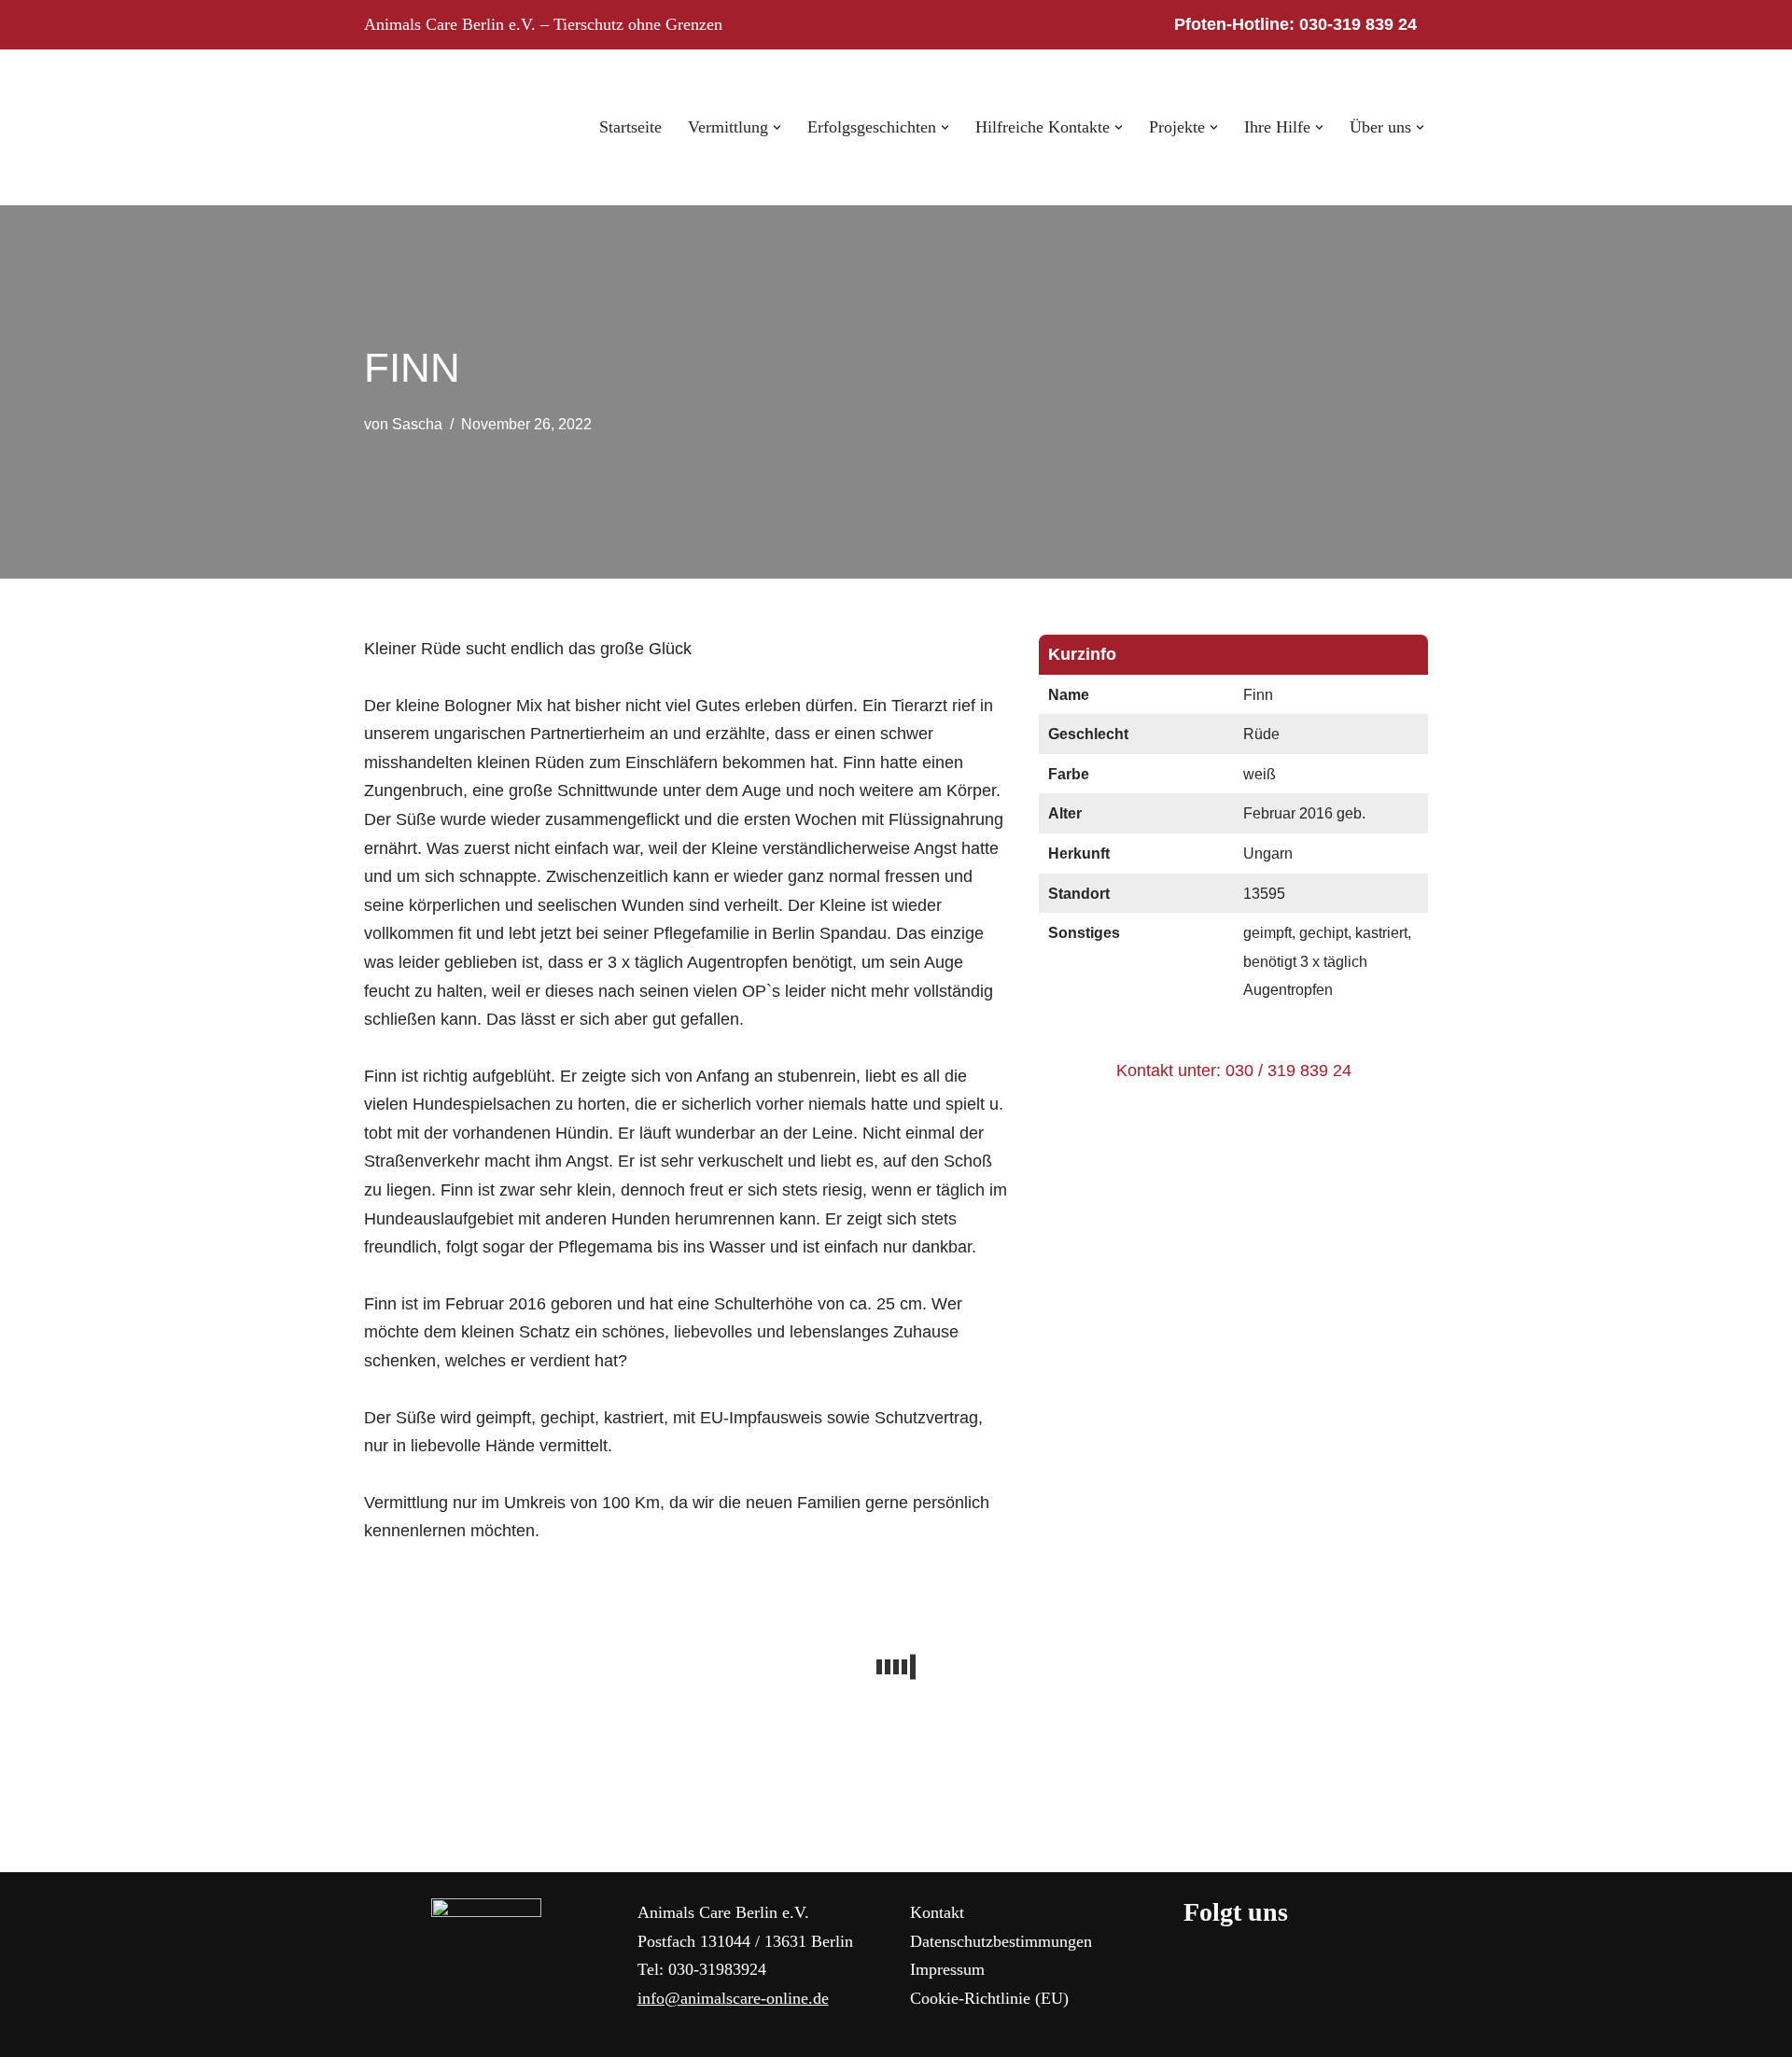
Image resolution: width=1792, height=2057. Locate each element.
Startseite (630, 127)
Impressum (947, 1969)
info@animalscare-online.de (733, 1998)
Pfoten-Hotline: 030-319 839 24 (1295, 24)
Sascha (417, 424)
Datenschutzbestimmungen (1001, 1941)
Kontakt (937, 1912)
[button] (777, 127)
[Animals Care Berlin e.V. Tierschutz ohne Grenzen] (420, 127)
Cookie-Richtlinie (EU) (989, 1998)
